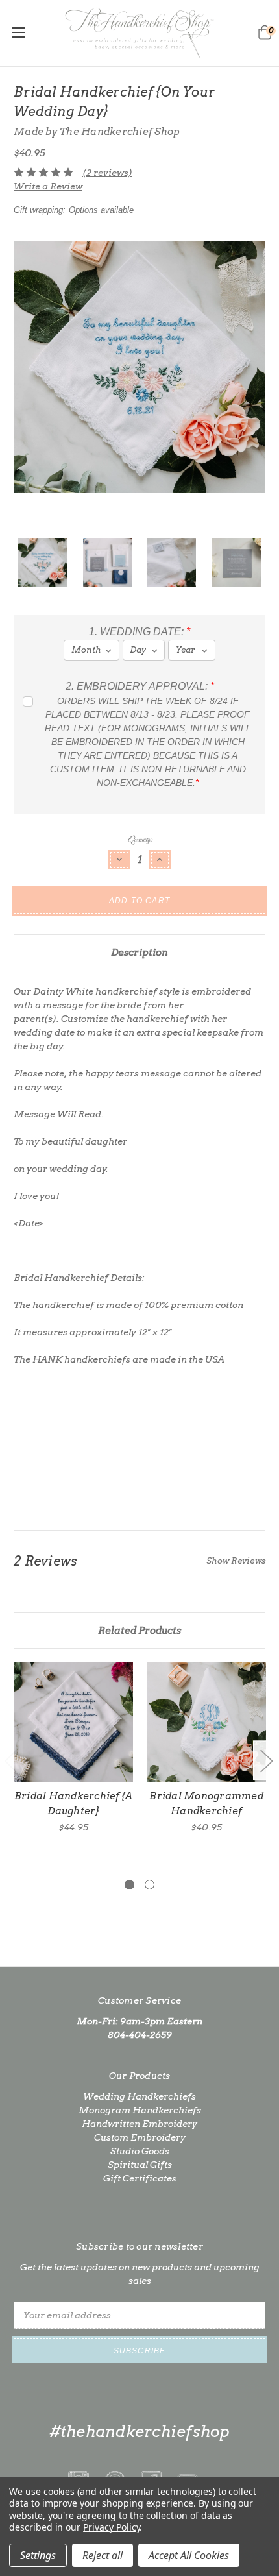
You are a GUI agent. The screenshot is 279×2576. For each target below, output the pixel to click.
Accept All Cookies (189, 2555)
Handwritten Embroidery (139, 2124)
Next (266, 1761)
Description (139, 953)
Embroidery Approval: (140, 686)
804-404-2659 (140, 2035)
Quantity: (140, 839)
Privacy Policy (111, 2527)
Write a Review (48, 186)
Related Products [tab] (139, 1631)
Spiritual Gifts (140, 2165)
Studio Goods (140, 2151)
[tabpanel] (74, 1748)
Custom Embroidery (140, 2137)
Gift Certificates (140, 2178)
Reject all (103, 2555)
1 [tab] (129, 1885)
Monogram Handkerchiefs (140, 2110)
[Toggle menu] (18, 32)
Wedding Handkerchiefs (139, 2096)
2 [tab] (150, 1885)
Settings (38, 2555)
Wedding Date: (139, 632)
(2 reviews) (107, 173)
